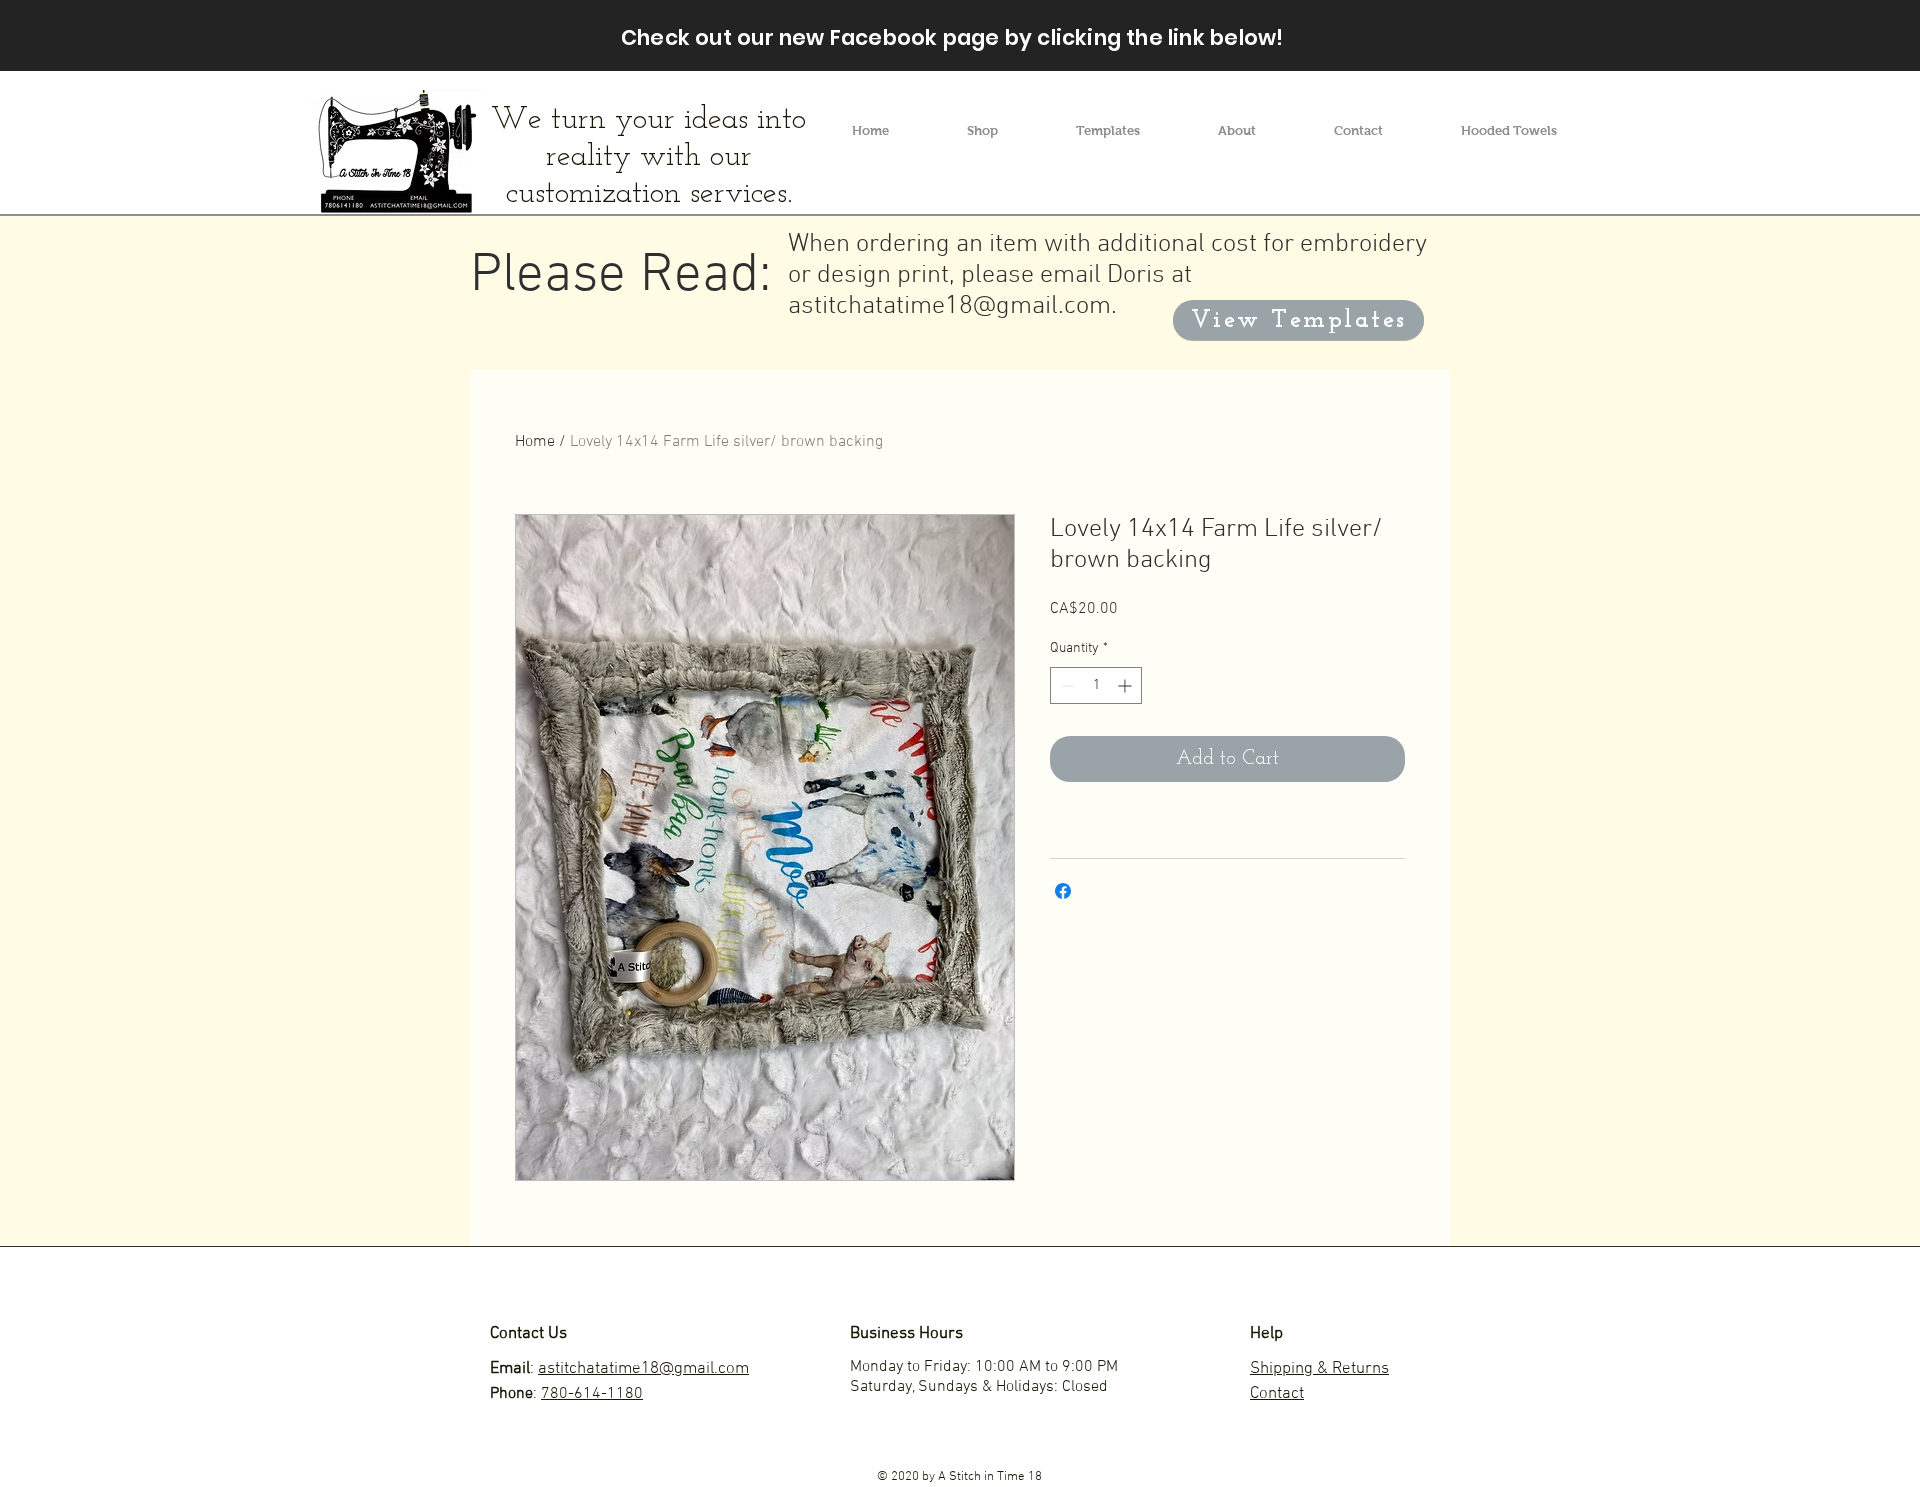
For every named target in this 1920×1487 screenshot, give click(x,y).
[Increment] (1126, 685)
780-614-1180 (592, 1394)
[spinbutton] (1096, 685)
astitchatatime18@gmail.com (949, 306)
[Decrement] (1065, 685)
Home (535, 442)
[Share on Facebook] (1063, 891)
